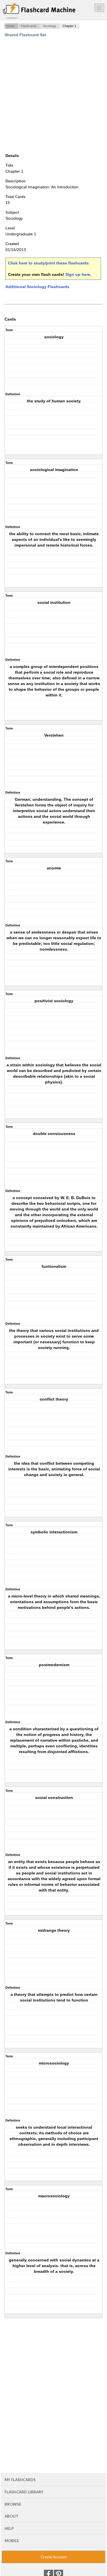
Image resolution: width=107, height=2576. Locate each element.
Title (9, 165)
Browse (13, 2504)
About (11, 2516)
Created (12, 244)
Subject (12, 212)
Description (16, 181)
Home (10, 26)
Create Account (53, 2557)
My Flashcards (20, 2480)
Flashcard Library (24, 2492)
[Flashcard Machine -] (39, 11)
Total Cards (15, 197)
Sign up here (78, 274)
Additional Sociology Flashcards (37, 287)
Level (10, 228)
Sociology (50, 26)
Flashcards (29, 26)
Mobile (12, 2541)
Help (9, 2528)
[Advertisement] (53, 95)
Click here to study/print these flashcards (48, 263)
